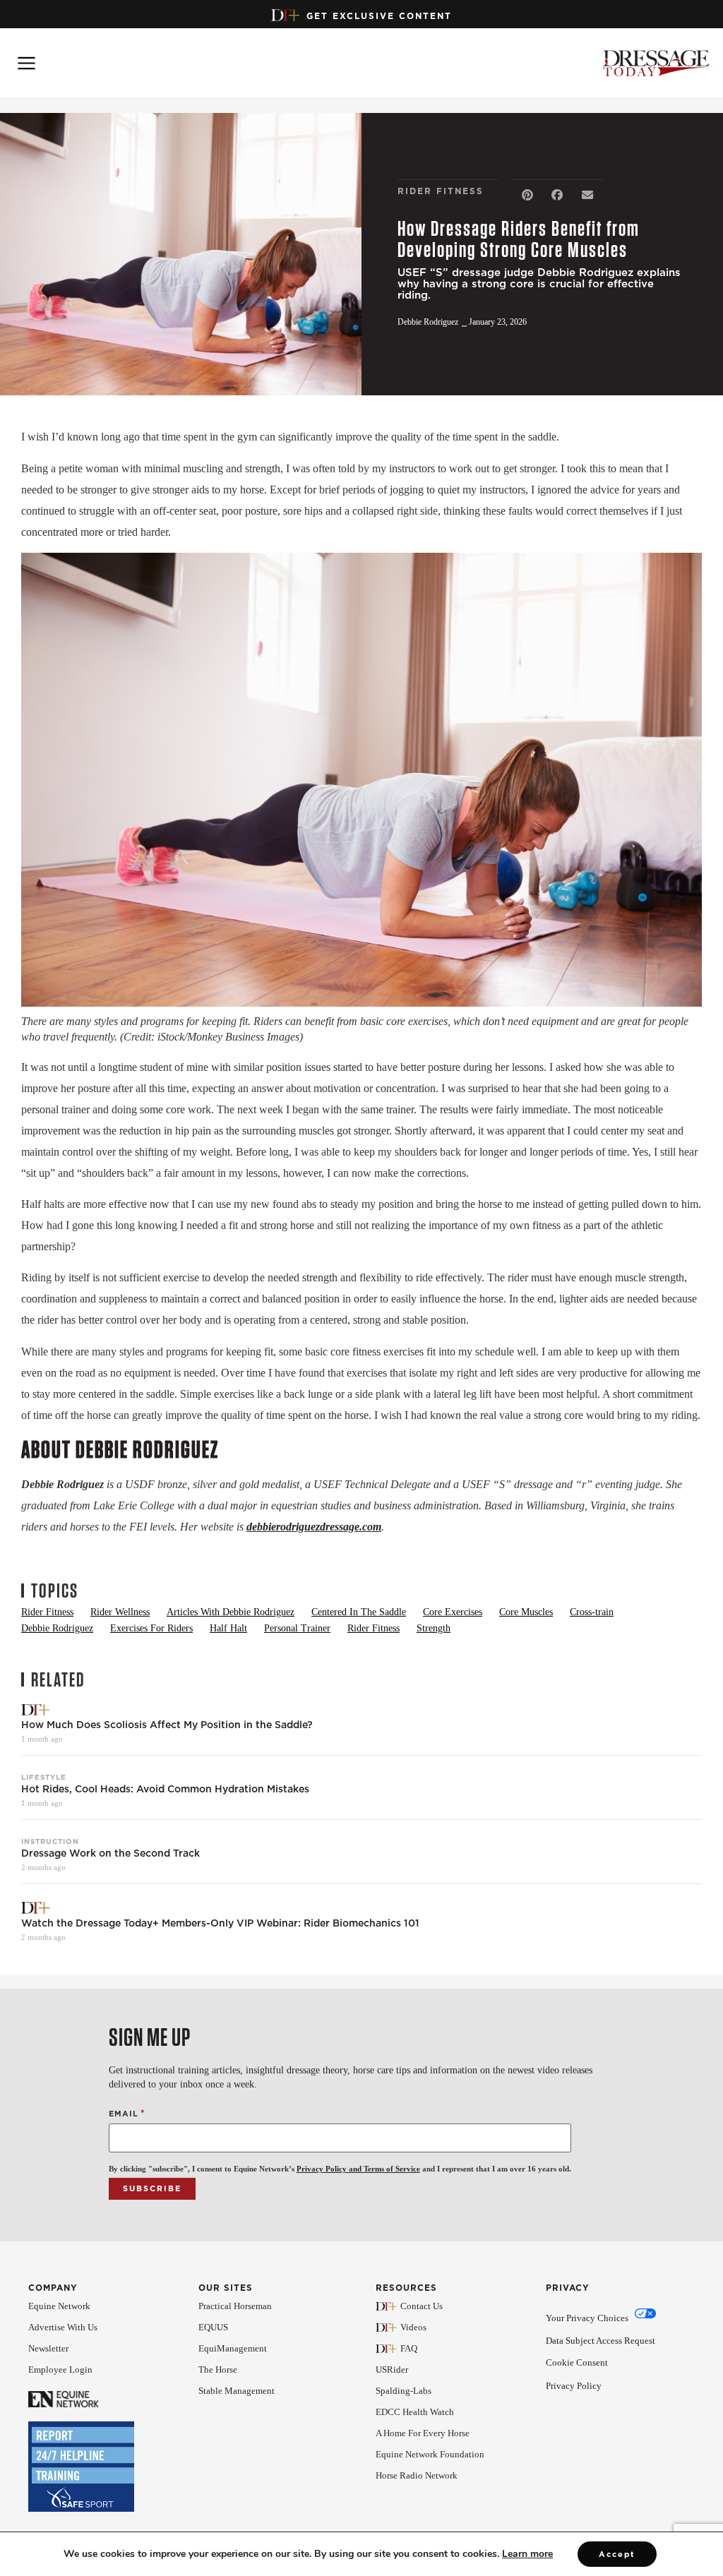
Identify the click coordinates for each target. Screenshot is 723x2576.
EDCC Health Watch (415, 2412)
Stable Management (237, 2391)
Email (127, 2113)
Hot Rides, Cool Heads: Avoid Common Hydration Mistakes (165, 1789)
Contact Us (422, 2306)
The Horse (218, 2370)
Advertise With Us (63, 2327)
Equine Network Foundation (430, 2454)
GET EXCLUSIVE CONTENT (379, 16)
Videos (413, 2327)
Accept (617, 2554)
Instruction (50, 1841)
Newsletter (48, 2348)
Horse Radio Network (417, 2475)
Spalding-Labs (404, 2391)
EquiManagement (233, 2348)
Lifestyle (44, 1777)
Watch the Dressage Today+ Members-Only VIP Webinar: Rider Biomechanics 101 (220, 1923)
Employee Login (60, 2370)
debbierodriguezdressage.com (314, 1527)
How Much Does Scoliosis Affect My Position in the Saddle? (167, 1725)
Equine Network (59, 2306)
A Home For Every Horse (423, 2433)
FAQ (409, 2348)
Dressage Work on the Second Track (110, 1853)
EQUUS (213, 2327)
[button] (527, 195)
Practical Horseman (235, 2306)
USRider (392, 2370)
